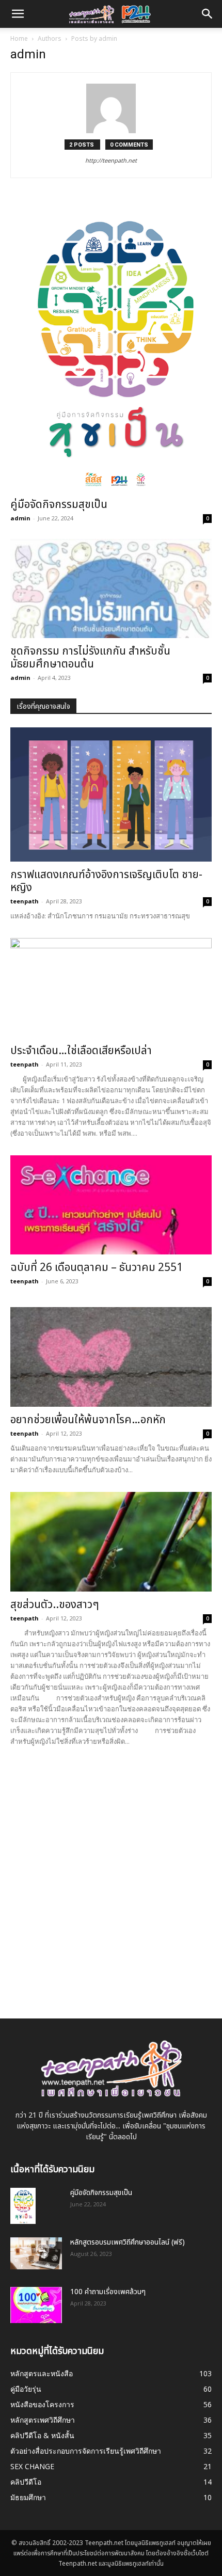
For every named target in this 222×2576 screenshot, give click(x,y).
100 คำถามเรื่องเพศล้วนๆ (108, 2292)
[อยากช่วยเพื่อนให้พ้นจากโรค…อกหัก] (111, 1357)
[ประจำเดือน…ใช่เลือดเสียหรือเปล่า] (111, 988)
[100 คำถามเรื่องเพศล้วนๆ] (36, 2305)
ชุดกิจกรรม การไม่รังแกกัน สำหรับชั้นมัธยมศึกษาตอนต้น (90, 658)
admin (20, 518)
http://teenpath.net (111, 161)
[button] (208, 14)
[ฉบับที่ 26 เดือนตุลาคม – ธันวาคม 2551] (111, 1205)
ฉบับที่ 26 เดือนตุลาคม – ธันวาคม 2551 (97, 1268)
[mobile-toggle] (18, 14)
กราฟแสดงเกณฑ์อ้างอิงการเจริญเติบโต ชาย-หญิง (106, 881)
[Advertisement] (111, 1874)
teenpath (25, 901)
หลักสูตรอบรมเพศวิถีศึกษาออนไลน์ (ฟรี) (128, 2242)
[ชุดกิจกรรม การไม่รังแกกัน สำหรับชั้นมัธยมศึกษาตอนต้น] (111, 589)
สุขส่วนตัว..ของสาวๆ (55, 1605)
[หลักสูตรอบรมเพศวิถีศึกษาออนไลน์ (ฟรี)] (36, 2253)
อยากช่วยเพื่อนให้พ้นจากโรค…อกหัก (88, 1420)
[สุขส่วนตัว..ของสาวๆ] (111, 1542)
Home (19, 39)
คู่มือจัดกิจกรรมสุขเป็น (59, 505)
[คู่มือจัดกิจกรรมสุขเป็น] (111, 347)
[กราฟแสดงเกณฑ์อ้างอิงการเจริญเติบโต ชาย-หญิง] (111, 794)
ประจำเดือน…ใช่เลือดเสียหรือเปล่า (81, 1051)
